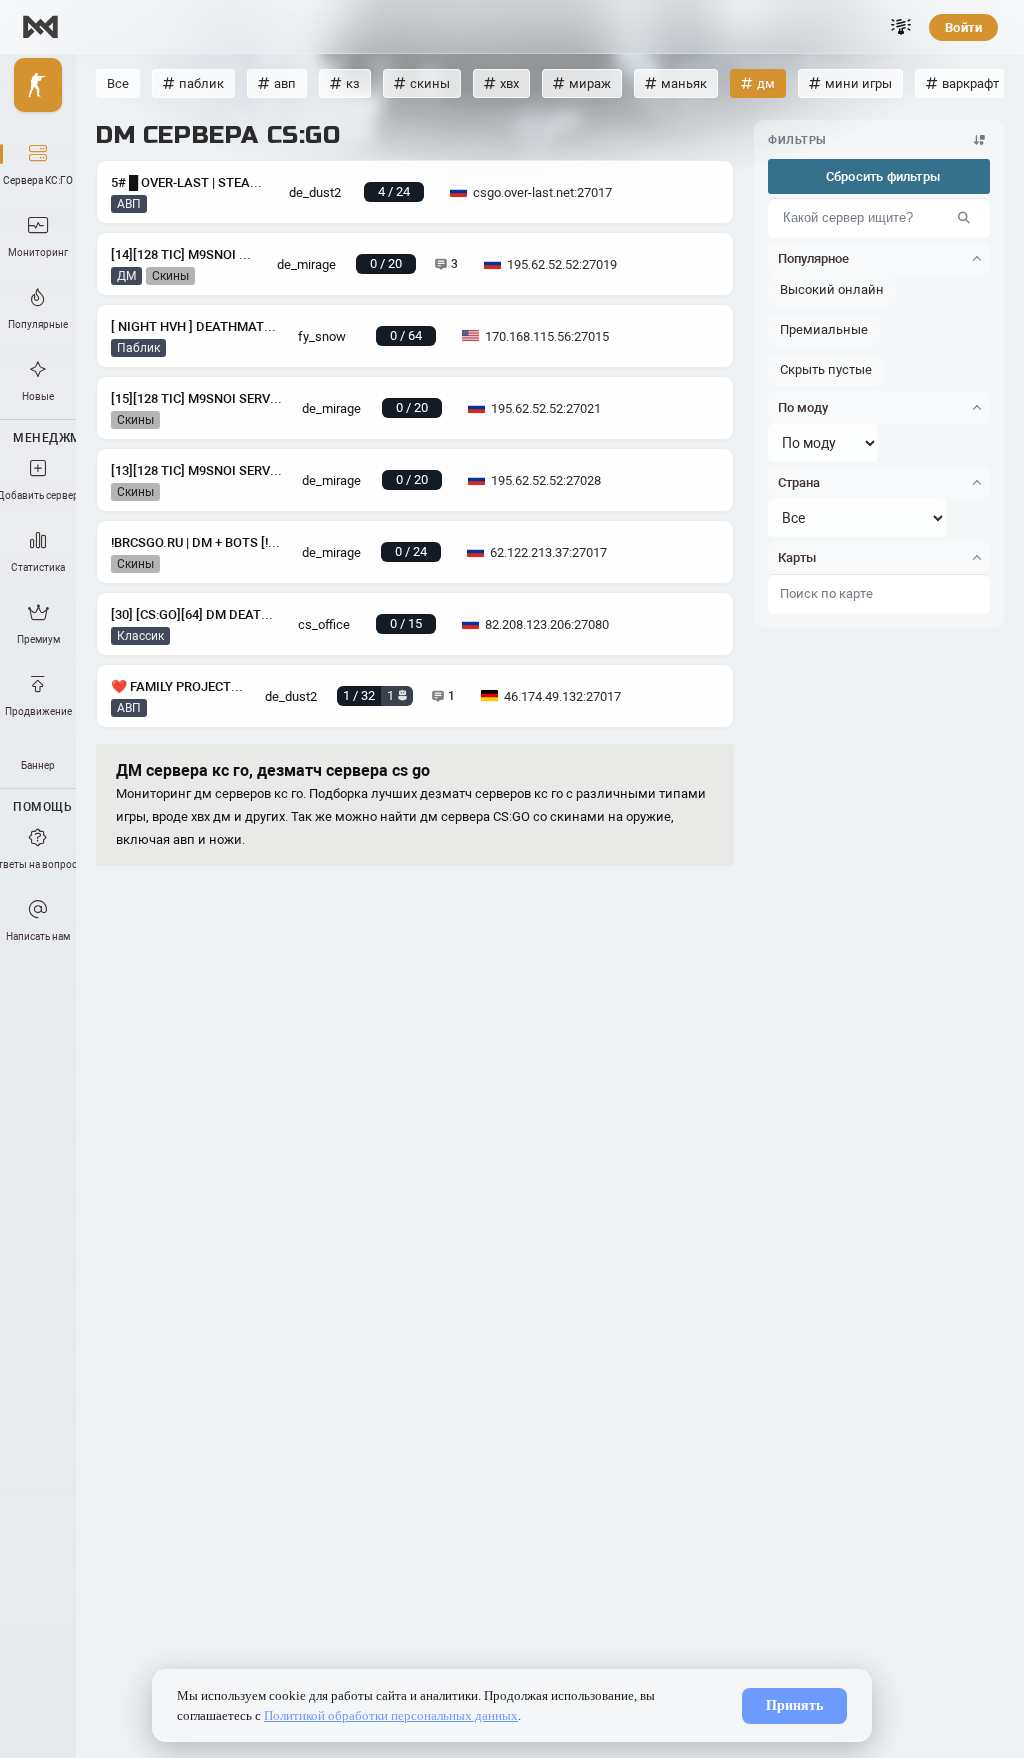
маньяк (684, 83)
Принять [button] (794, 1705)
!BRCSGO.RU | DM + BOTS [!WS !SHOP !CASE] (196, 542)
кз (353, 83)
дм (766, 83)
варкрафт (970, 83)
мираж (590, 83)
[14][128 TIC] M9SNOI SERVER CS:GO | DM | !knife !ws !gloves (184, 254)
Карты (797, 557)
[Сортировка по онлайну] (979, 140)
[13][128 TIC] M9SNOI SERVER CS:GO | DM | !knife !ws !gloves (196, 470)
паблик (201, 83)
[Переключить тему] (901, 27)
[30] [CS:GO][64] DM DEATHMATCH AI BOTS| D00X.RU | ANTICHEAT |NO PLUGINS (194, 614)
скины (430, 83)
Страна (799, 482)
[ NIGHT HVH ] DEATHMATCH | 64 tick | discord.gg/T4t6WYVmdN (194, 326)
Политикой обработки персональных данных (391, 1715)
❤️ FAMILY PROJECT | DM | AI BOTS (178, 686)
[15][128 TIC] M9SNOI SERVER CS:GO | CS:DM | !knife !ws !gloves (196, 398)
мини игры (858, 83)
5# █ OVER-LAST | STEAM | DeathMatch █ (190, 182)
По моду (803, 407)
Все (118, 83)
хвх (509, 83)
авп (285, 83)
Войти (963, 27)
